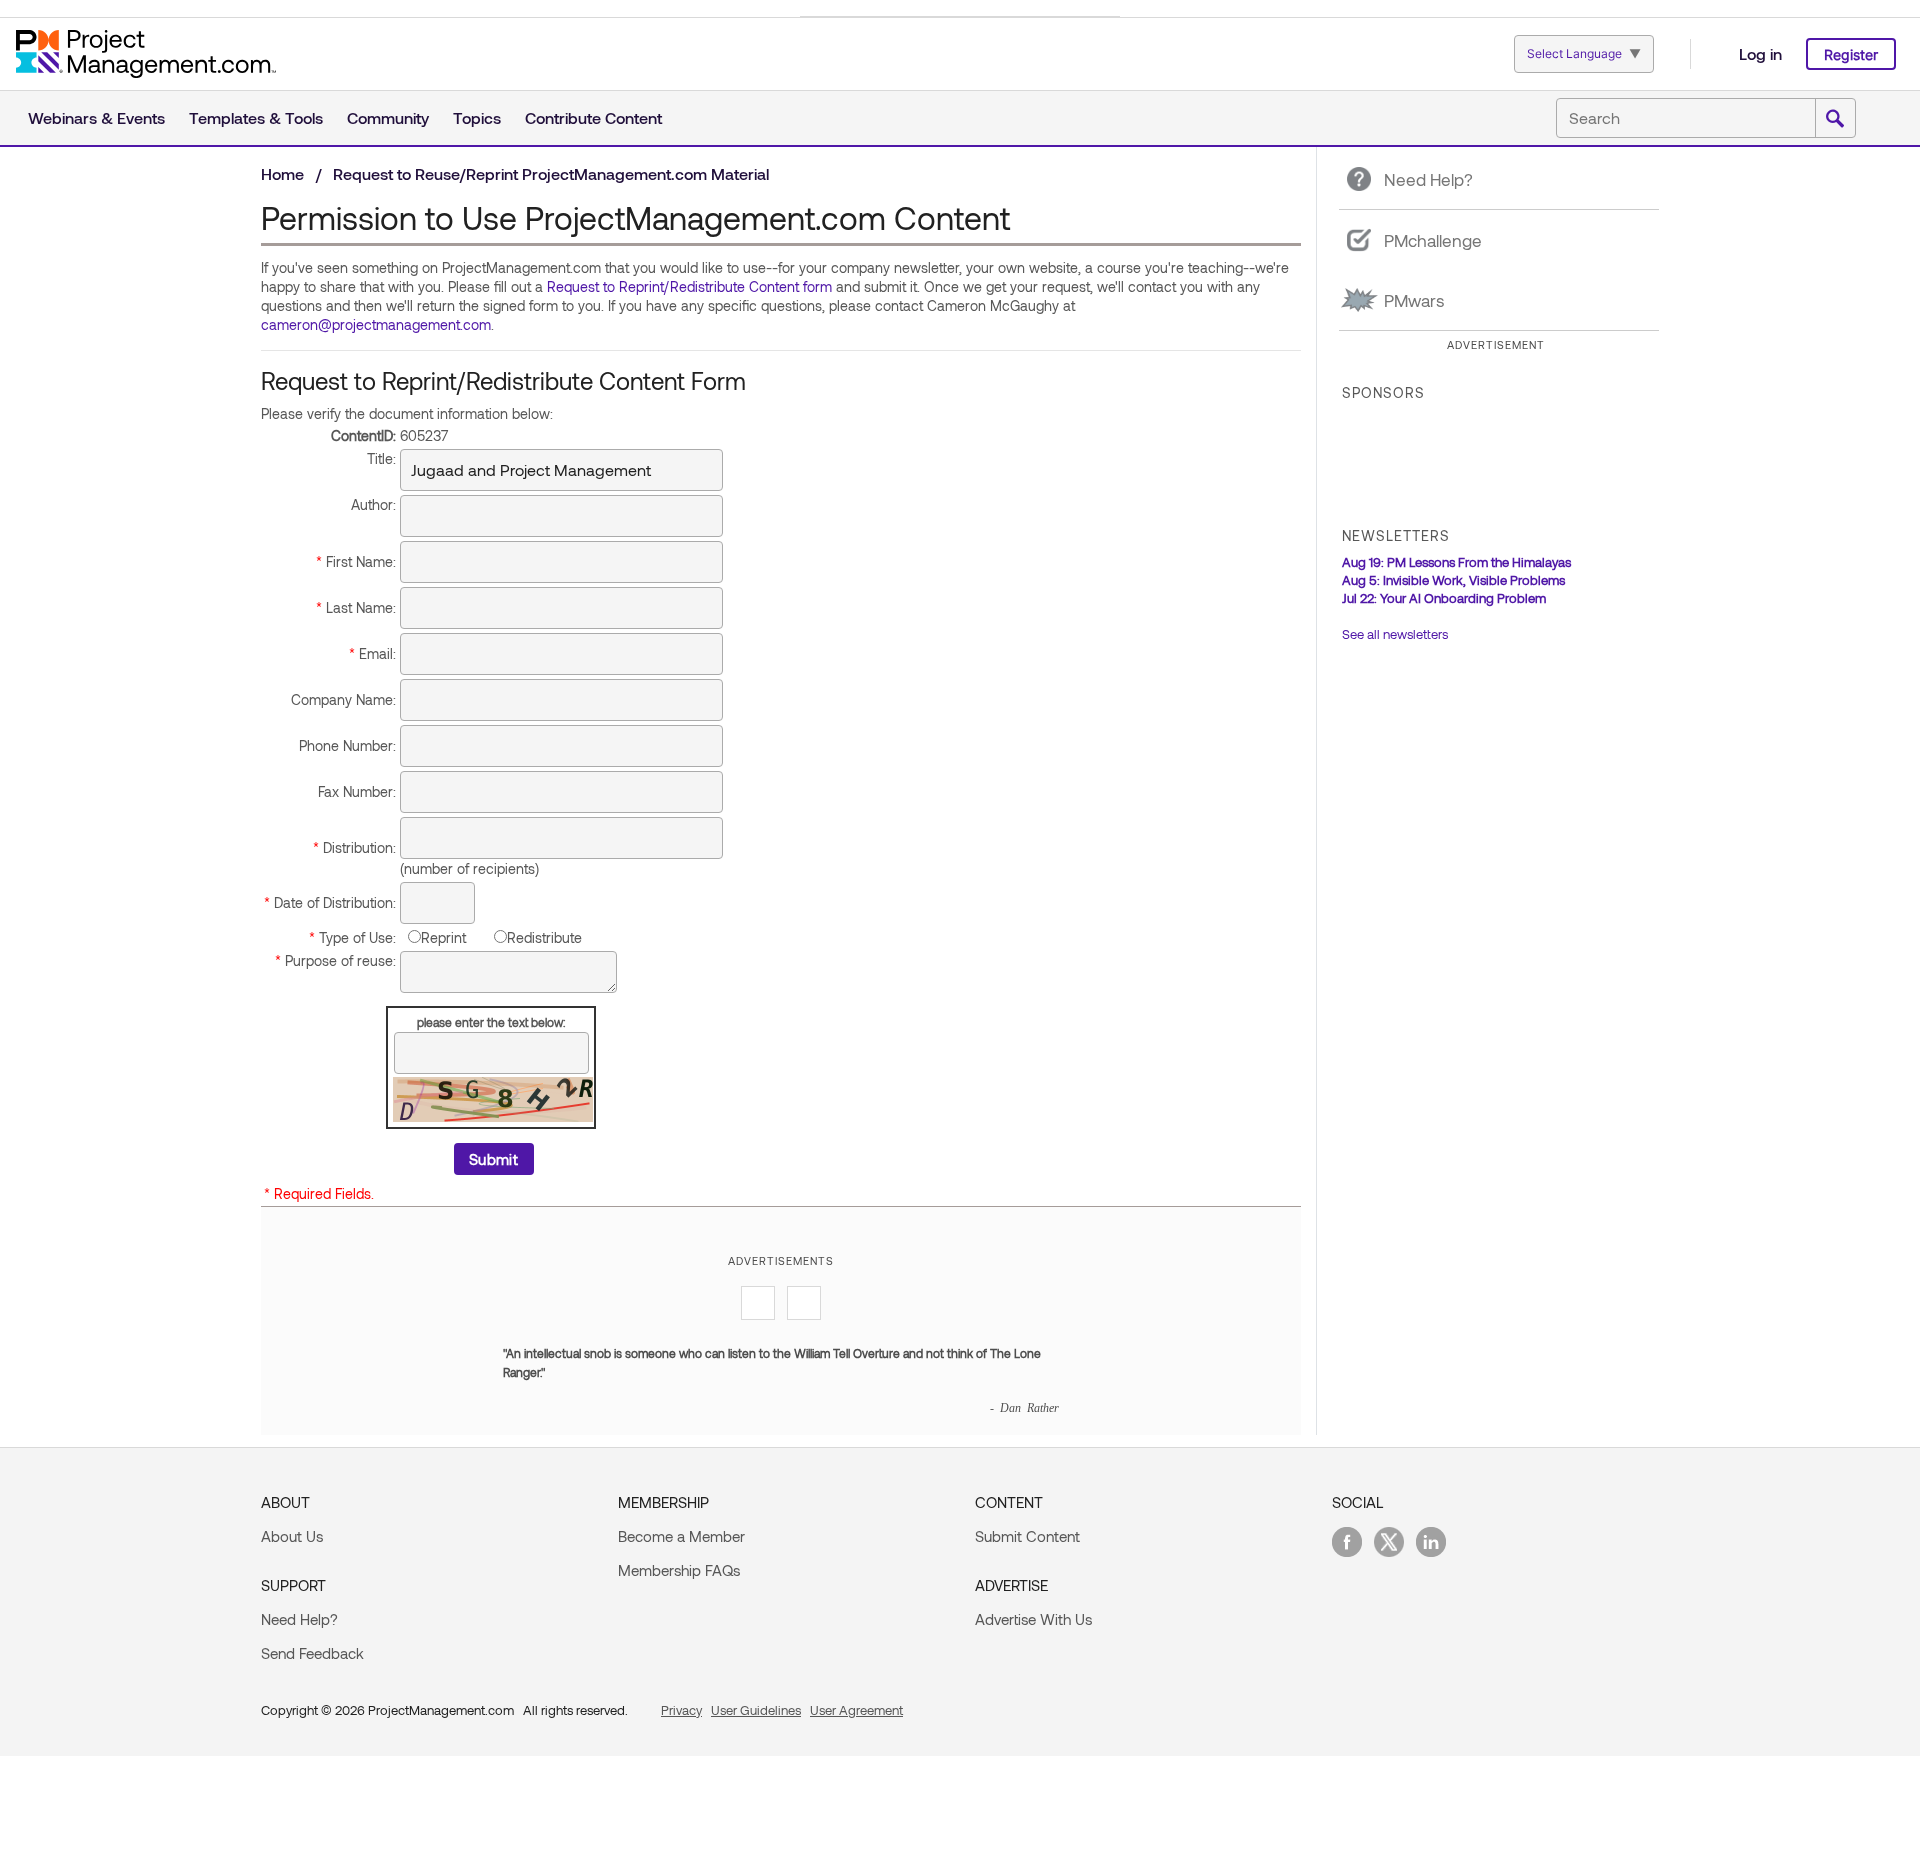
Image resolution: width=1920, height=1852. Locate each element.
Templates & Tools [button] (256, 117)
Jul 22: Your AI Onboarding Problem (1444, 598)
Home (282, 173)
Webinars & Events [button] (96, 117)
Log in (1760, 53)
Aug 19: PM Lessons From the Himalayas (1456, 562)
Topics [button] (477, 117)
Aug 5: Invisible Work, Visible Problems (1453, 580)
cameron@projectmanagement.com (376, 324)
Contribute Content (593, 117)
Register (1851, 54)
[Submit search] (1835, 119)
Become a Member (681, 1536)
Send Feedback (312, 1653)
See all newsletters (1395, 634)
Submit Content (1027, 1536)
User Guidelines (756, 1710)
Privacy (681, 1710)
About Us (292, 1536)
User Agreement (856, 1710)
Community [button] (388, 117)
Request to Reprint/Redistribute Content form (689, 286)
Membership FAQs (679, 1570)
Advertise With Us (1033, 1619)
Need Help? (299, 1619)
